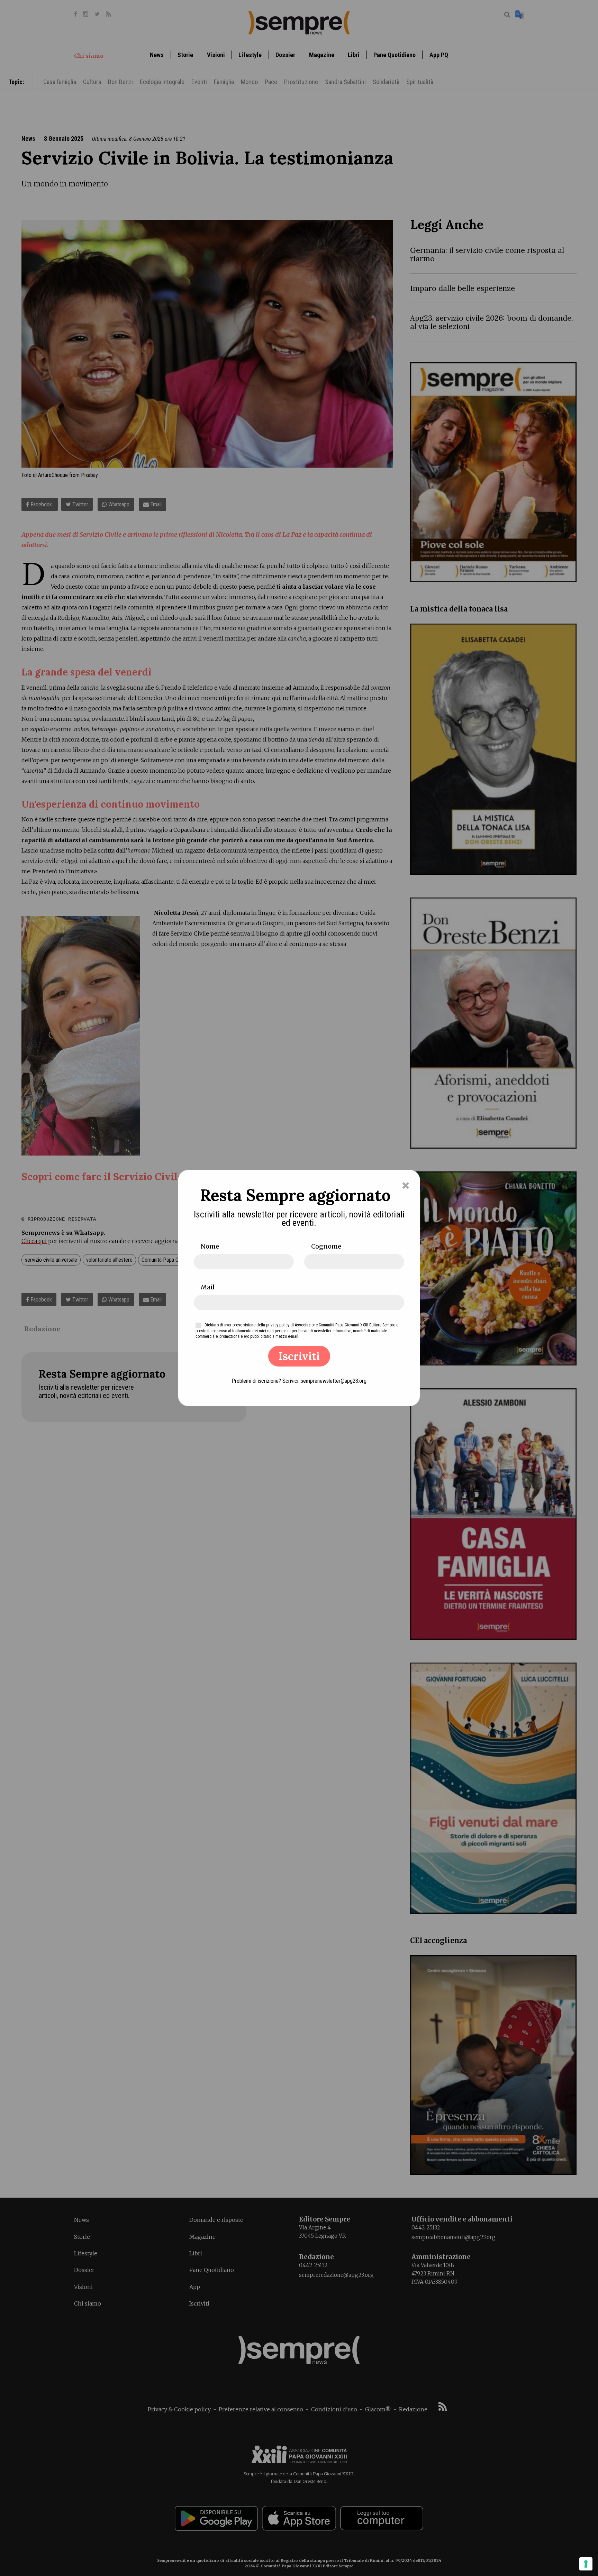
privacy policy (278, 1325)
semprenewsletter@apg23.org (334, 1381)
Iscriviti (299, 1356)
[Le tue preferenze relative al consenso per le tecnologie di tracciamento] (586, 2564)
